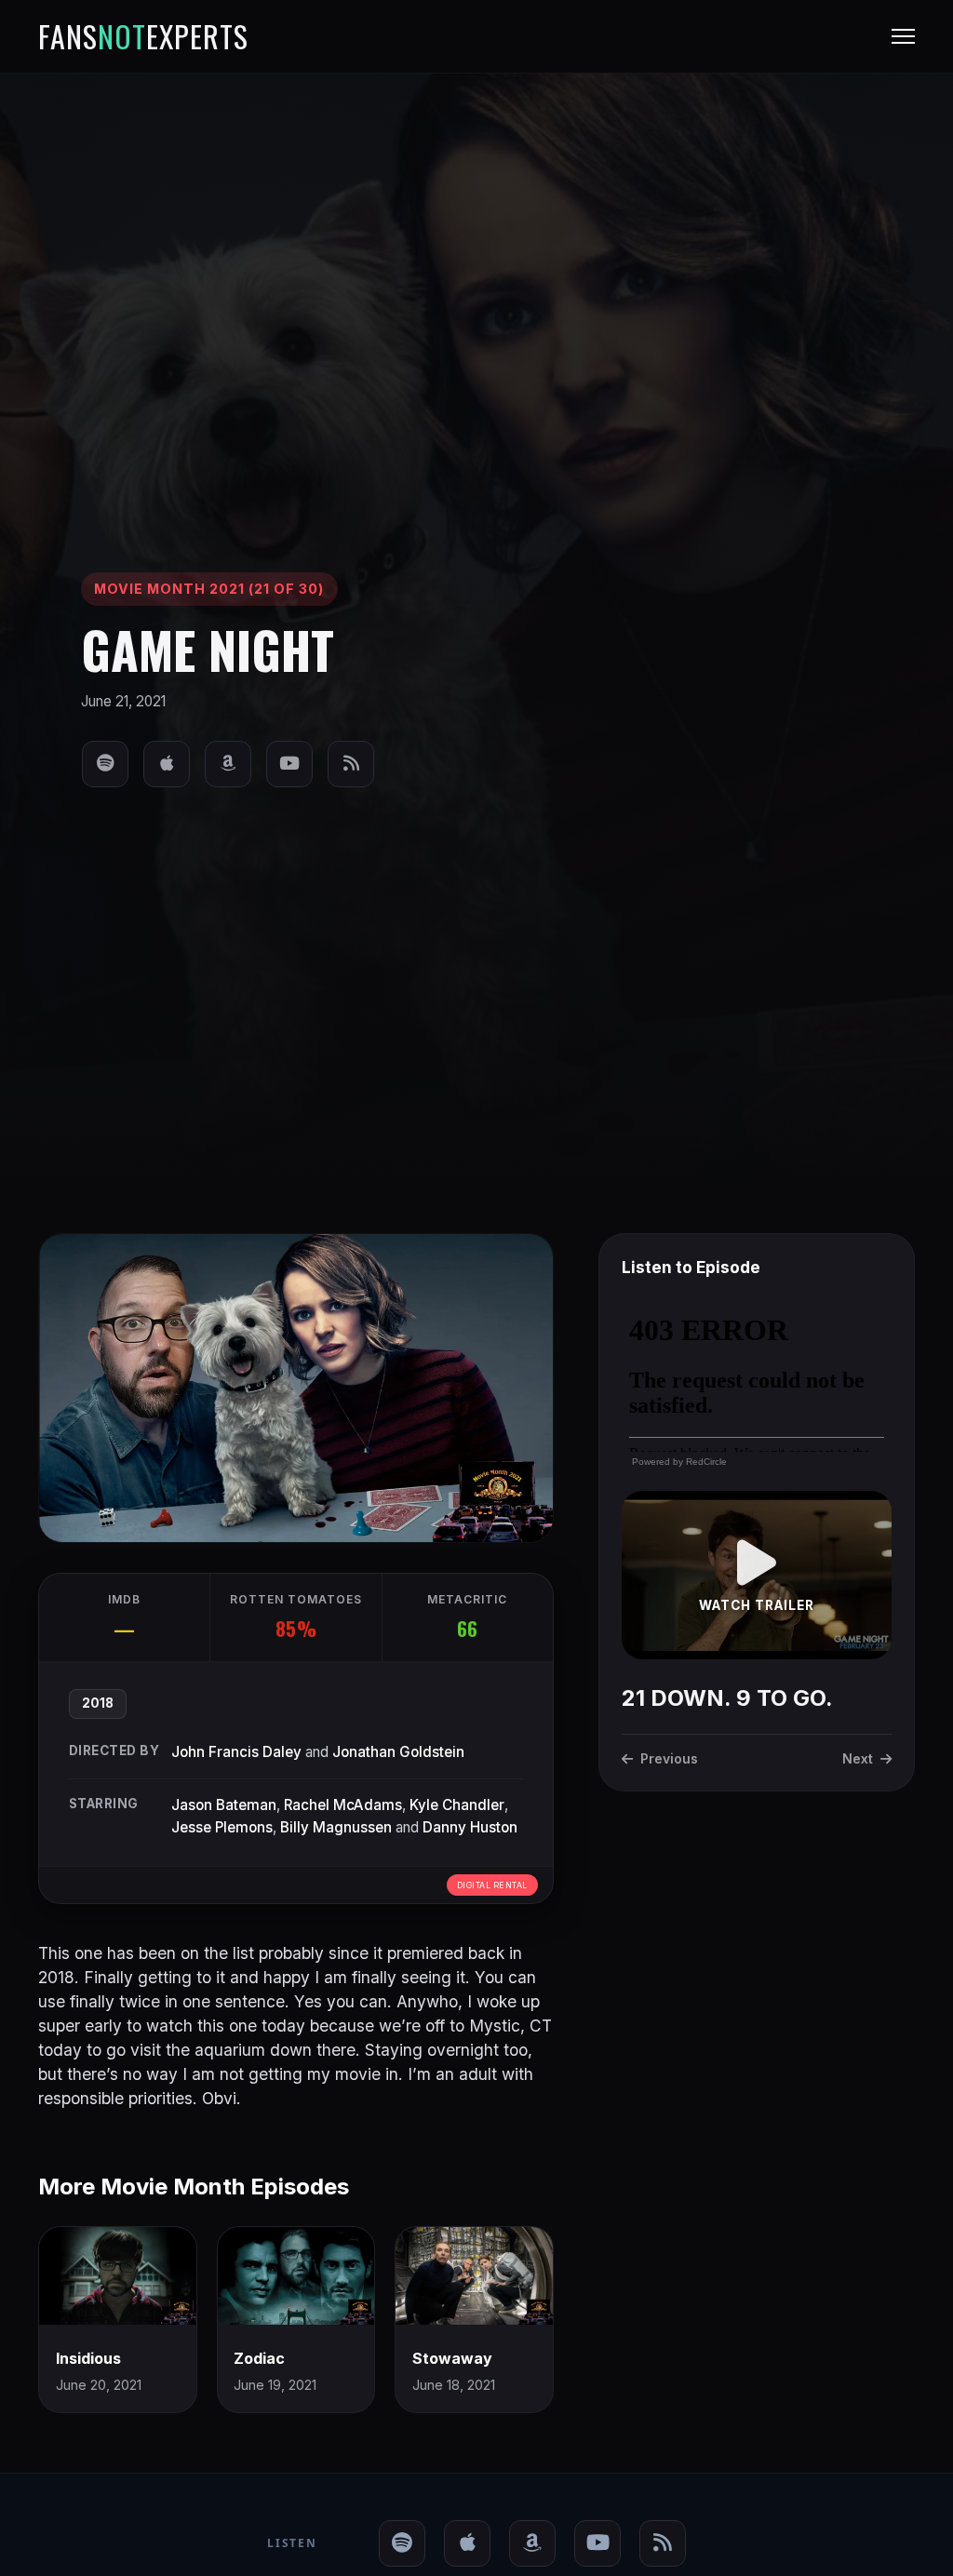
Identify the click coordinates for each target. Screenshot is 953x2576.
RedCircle (706, 1462)
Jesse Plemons (222, 1827)
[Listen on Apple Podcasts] (167, 764)
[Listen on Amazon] (228, 764)
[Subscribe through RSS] (351, 764)
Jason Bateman (224, 1805)
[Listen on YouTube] (289, 764)
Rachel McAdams (343, 1805)
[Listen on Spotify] (105, 764)
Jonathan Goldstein (398, 1752)
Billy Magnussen (336, 1827)
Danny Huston (470, 1827)
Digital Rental (492, 1885)
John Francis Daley (236, 1752)
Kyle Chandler (457, 1805)
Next (858, 1758)
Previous (669, 1758)
